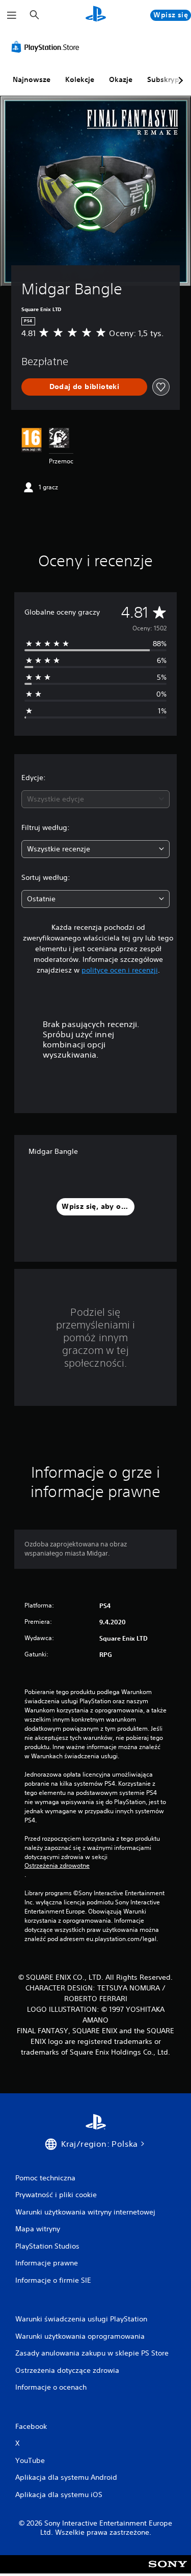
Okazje (121, 79)
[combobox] (95, 799)
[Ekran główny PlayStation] (96, 15)
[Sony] (168, 2571)
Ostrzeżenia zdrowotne (57, 1866)
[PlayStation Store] (47, 47)
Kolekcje (80, 79)
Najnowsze (32, 79)
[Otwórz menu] (12, 15)
